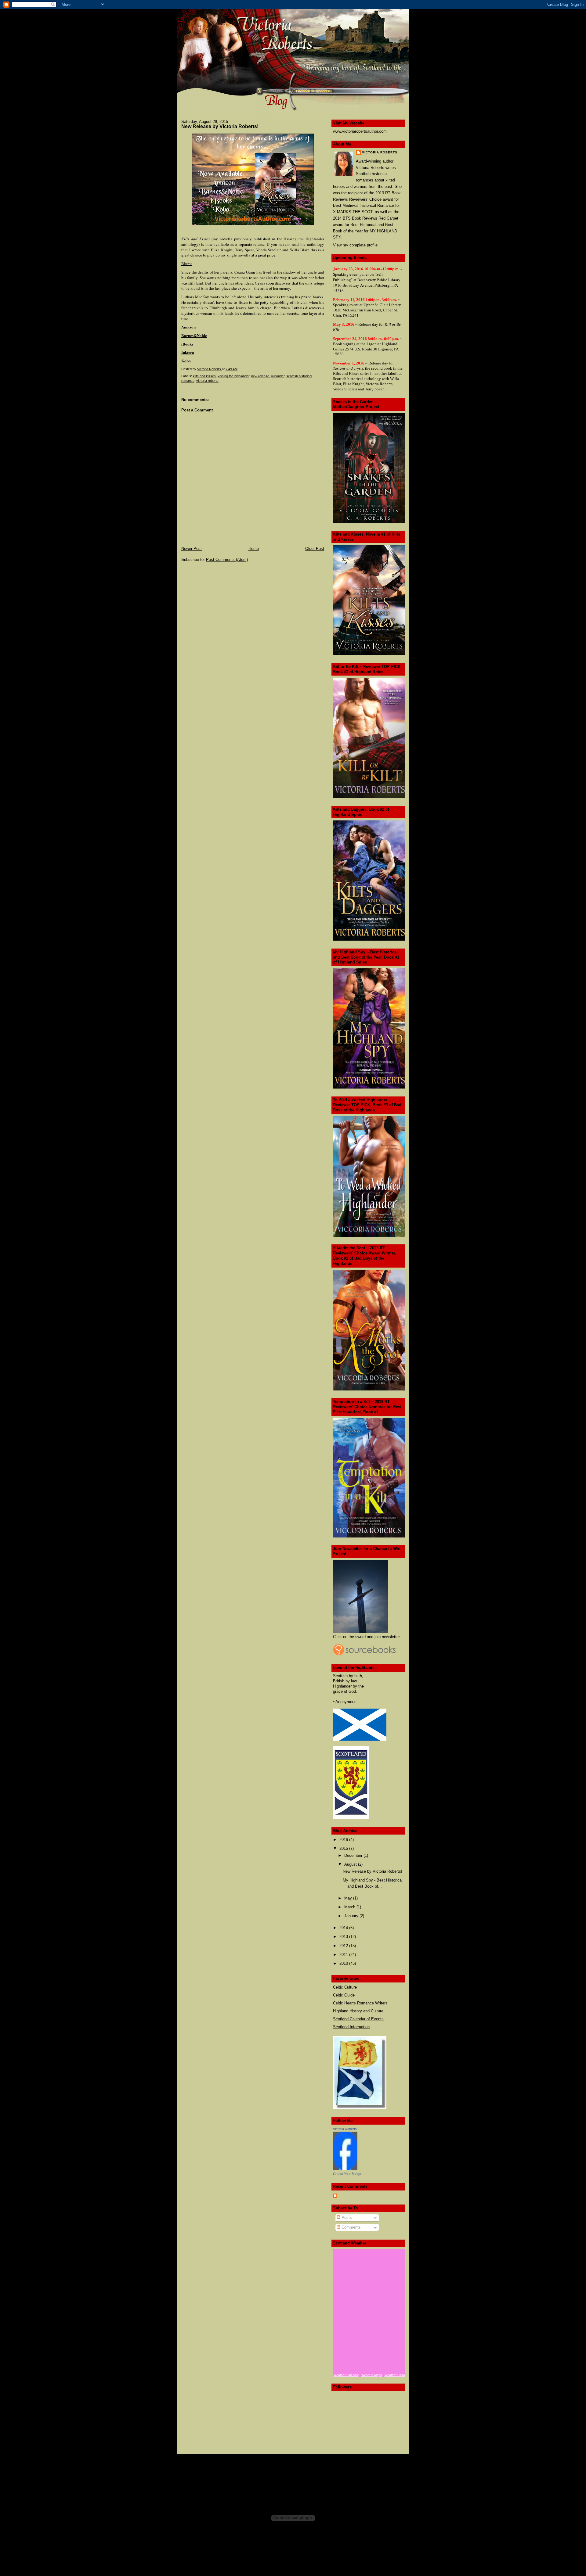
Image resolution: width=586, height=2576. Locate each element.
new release (260, 376)
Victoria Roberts (380, 152)
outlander (278, 376)
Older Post (315, 549)
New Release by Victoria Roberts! (373, 1871)
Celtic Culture (345, 1987)
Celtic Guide (344, 1995)
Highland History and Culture (358, 2011)
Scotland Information (351, 2027)
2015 (344, 1848)
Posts (346, 2217)
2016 (344, 1840)
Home (254, 549)
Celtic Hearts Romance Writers (360, 2003)
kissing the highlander (233, 376)
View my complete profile (355, 245)
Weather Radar (395, 2375)
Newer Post (192, 549)
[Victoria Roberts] (345, 2168)
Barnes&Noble (194, 335)
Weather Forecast (346, 2375)
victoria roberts (207, 381)
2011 (344, 1955)
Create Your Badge (347, 2174)
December (354, 1855)
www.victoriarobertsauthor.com (360, 131)
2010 (344, 1963)
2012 (344, 1946)
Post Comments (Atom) (227, 560)
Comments (351, 2227)
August (351, 1864)
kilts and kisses (204, 376)
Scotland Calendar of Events (358, 2019)
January (352, 1916)
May (349, 1898)
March (350, 1907)
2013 (344, 1937)
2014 (344, 1928)
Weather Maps (372, 2375)
